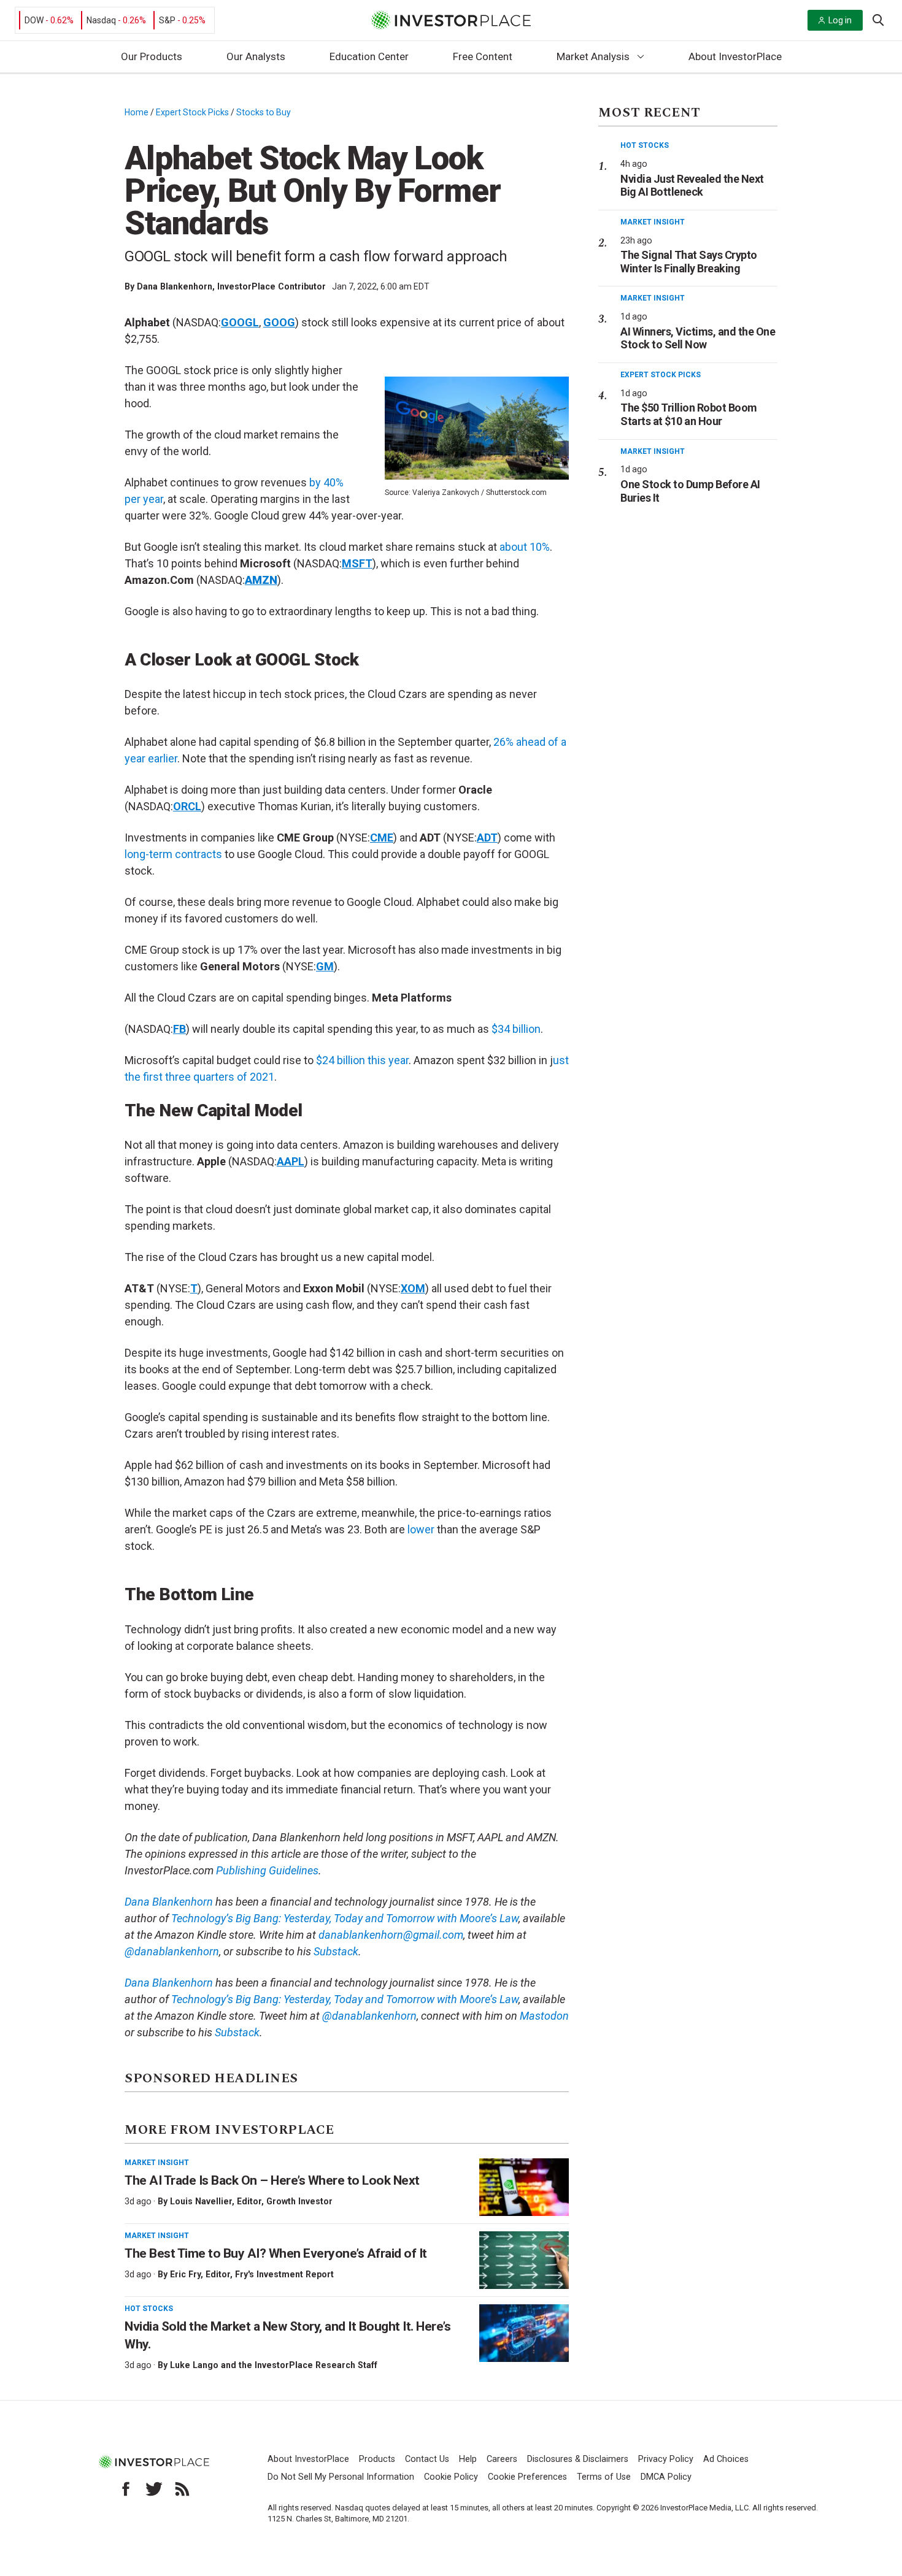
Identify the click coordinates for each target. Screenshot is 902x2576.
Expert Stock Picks (192, 112)
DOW (34, 20)
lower (421, 1529)
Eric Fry (185, 2274)
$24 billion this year (362, 1060)
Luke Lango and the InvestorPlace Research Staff (274, 2365)
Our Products (152, 56)
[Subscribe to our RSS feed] (182, 2489)
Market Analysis (593, 56)
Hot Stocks (149, 2309)
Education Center (369, 56)
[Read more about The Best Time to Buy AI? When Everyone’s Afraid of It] (524, 2260)
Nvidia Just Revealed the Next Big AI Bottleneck (692, 186)
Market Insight (157, 2163)
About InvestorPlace (735, 56)
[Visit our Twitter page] (154, 2489)
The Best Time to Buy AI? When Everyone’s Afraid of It (276, 2253)
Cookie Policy (451, 2477)
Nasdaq (101, 20)
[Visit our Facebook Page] (126, 2489)
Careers (502, 2459)
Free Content (483, 56)
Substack (336, 1951)
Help (468, 2459)
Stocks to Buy (264, 112)
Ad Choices (726, 2459)
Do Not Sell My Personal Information (341, 2477)
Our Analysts (256, 56)
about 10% (525, 547)
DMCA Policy (666, 2477)
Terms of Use (604, 2477)
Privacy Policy (666, 2459)
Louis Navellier (201, 2201)
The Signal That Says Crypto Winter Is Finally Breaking (689, 262)
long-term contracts (173, 854)
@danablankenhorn (369, 2016)
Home (137, 112)
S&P (167, 20)
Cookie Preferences (527, 2477)
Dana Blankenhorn (175, 286)
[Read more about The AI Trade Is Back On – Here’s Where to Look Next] (524, 2187)
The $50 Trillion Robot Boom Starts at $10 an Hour (689, 414)
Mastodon (544, 2016)
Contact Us (427, 2459)
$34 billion (516, 1029)
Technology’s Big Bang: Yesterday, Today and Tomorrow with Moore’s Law (345, 1999)
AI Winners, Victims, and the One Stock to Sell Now (698, 338)
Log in (840, 20)
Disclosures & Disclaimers (578, 2459)
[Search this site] (878, 19)
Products (377, 2459)
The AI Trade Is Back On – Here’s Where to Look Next (272, 2180)
